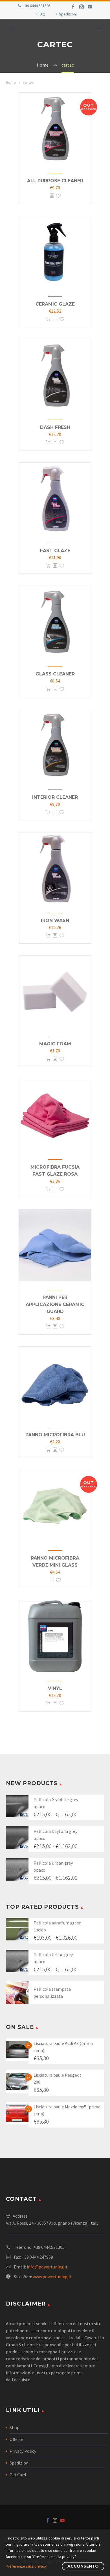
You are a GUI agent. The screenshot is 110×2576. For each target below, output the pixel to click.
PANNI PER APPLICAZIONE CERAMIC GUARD (55, 1304)
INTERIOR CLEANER (55, 797)
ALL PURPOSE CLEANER (55, 181)
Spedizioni (68, 14)
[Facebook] (73, 7)
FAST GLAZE (55, 551)
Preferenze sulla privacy (26, 2566)
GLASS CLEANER (55, 674)
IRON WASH (55, 921)
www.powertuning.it (52, 2277)
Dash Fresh (55, 427)
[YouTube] (90, 7)
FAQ (42, 14)
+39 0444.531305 (37, 6)
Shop (15, 2427)
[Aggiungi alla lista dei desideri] (58, 196)
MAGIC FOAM (55, 1044)
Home (11, 82)
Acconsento (83, 2566)
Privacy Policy (23, 2451)
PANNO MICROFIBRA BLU (55, 1435)
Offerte (16, 2439)
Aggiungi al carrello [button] (48, 319)
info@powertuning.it (47, 2267)
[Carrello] (11, 29)
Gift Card (18, 2475)
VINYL (55, 1688)
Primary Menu (99, 28)
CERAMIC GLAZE (55, 304)
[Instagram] (82, 7)
